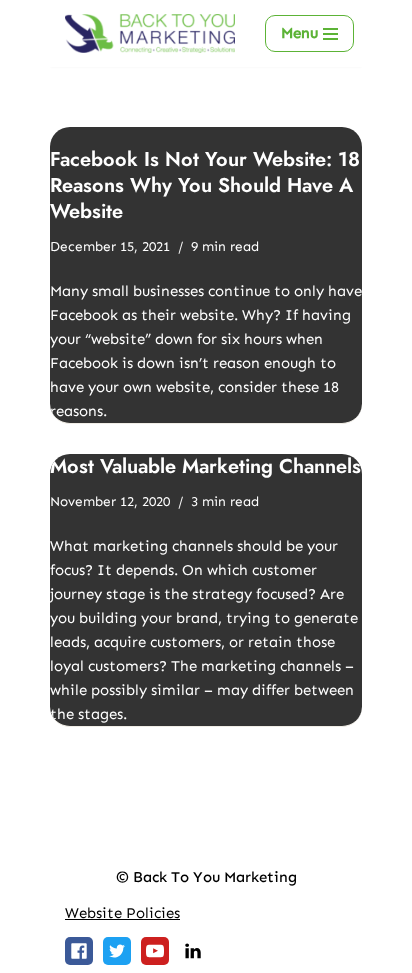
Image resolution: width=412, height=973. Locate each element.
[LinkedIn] (193, 951)
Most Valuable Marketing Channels (205, 466)
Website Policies (122, 913)
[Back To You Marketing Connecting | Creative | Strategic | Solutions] (150, 33)
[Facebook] (79, 951)
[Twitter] (117, 951)
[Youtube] (155, 951)
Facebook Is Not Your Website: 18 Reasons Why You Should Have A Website (205, 185)
